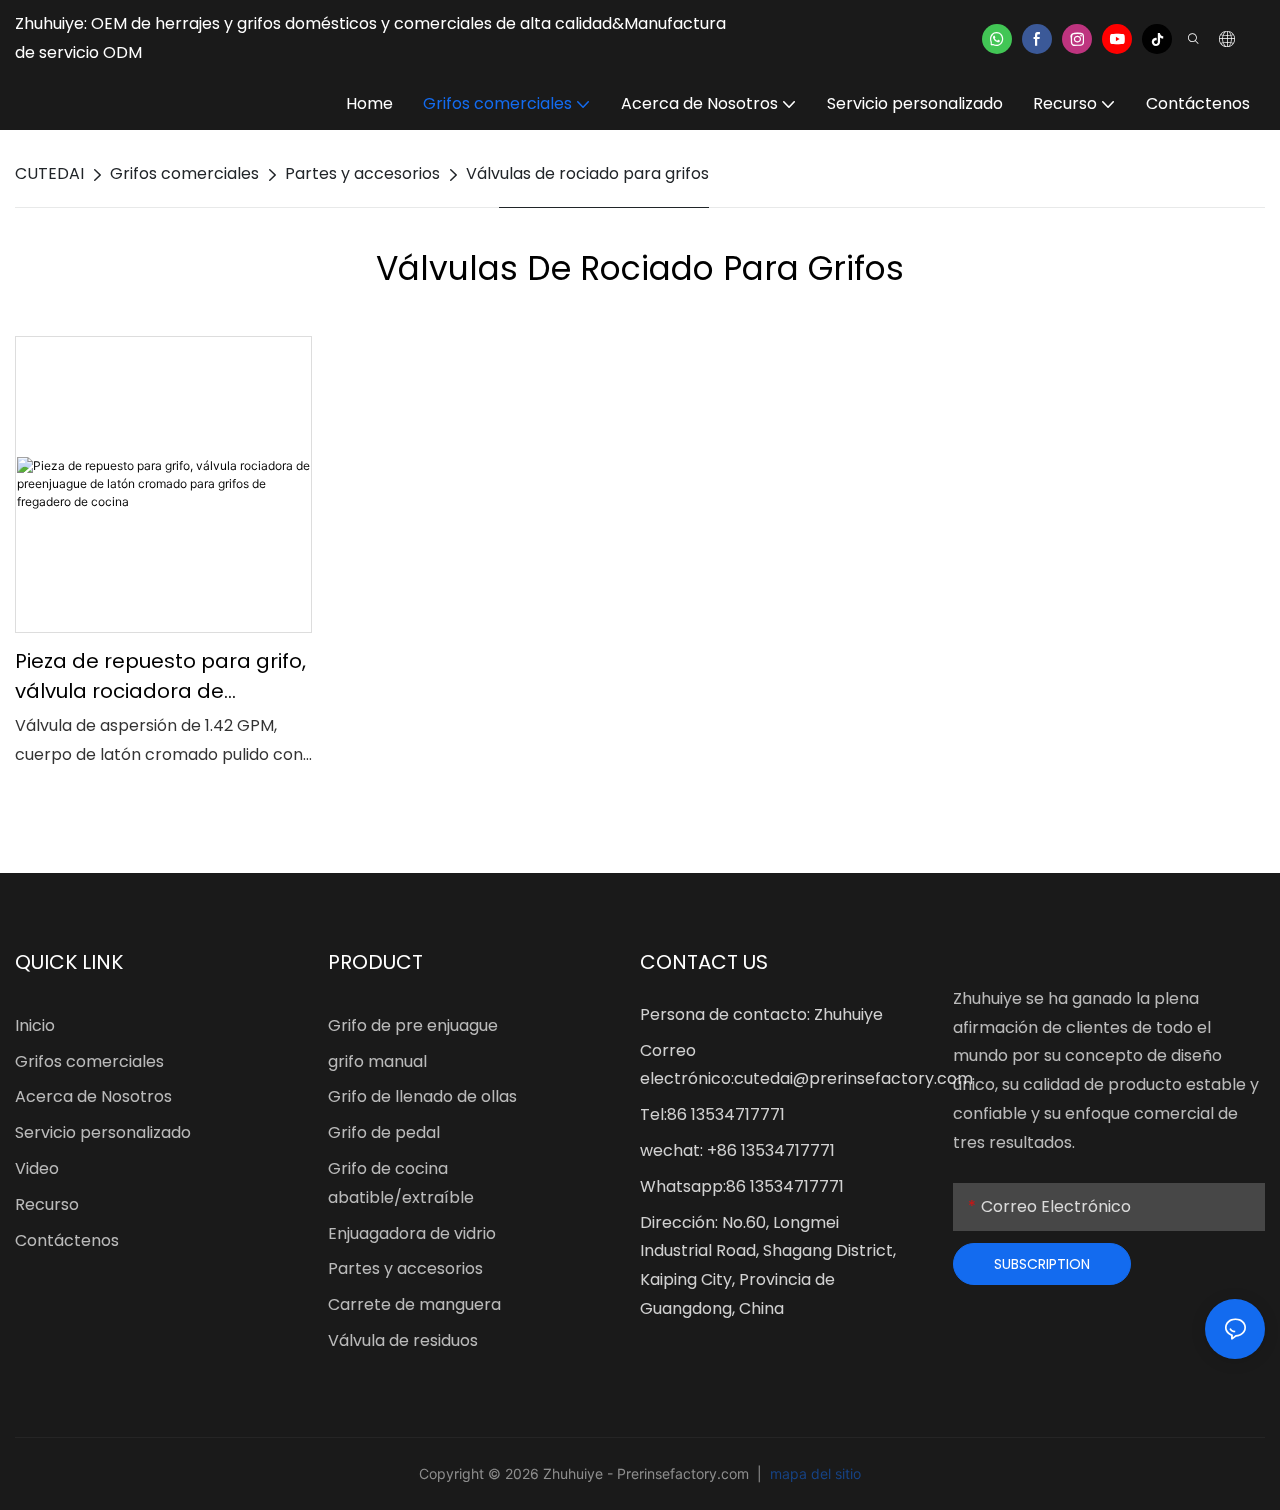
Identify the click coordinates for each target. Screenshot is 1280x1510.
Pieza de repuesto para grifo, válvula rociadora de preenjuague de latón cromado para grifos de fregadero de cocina (160, 676)
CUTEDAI (49, 173)
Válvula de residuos (403, 1340)
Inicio (35, 1025)
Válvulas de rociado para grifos (587, 173)
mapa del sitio (813, 1473)
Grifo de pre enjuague (413, 1025)
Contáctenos (67, 1240)
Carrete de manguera (414, 1304)
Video (37, 1168)
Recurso (47, 1204)
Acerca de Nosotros (93, 1096)
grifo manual (377, 1061)
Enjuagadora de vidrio (412, 1233)
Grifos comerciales (184, 173)
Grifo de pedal (384, 1132)
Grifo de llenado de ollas (422, 1096)
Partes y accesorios (362, 173)
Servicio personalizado (103, 1132)
